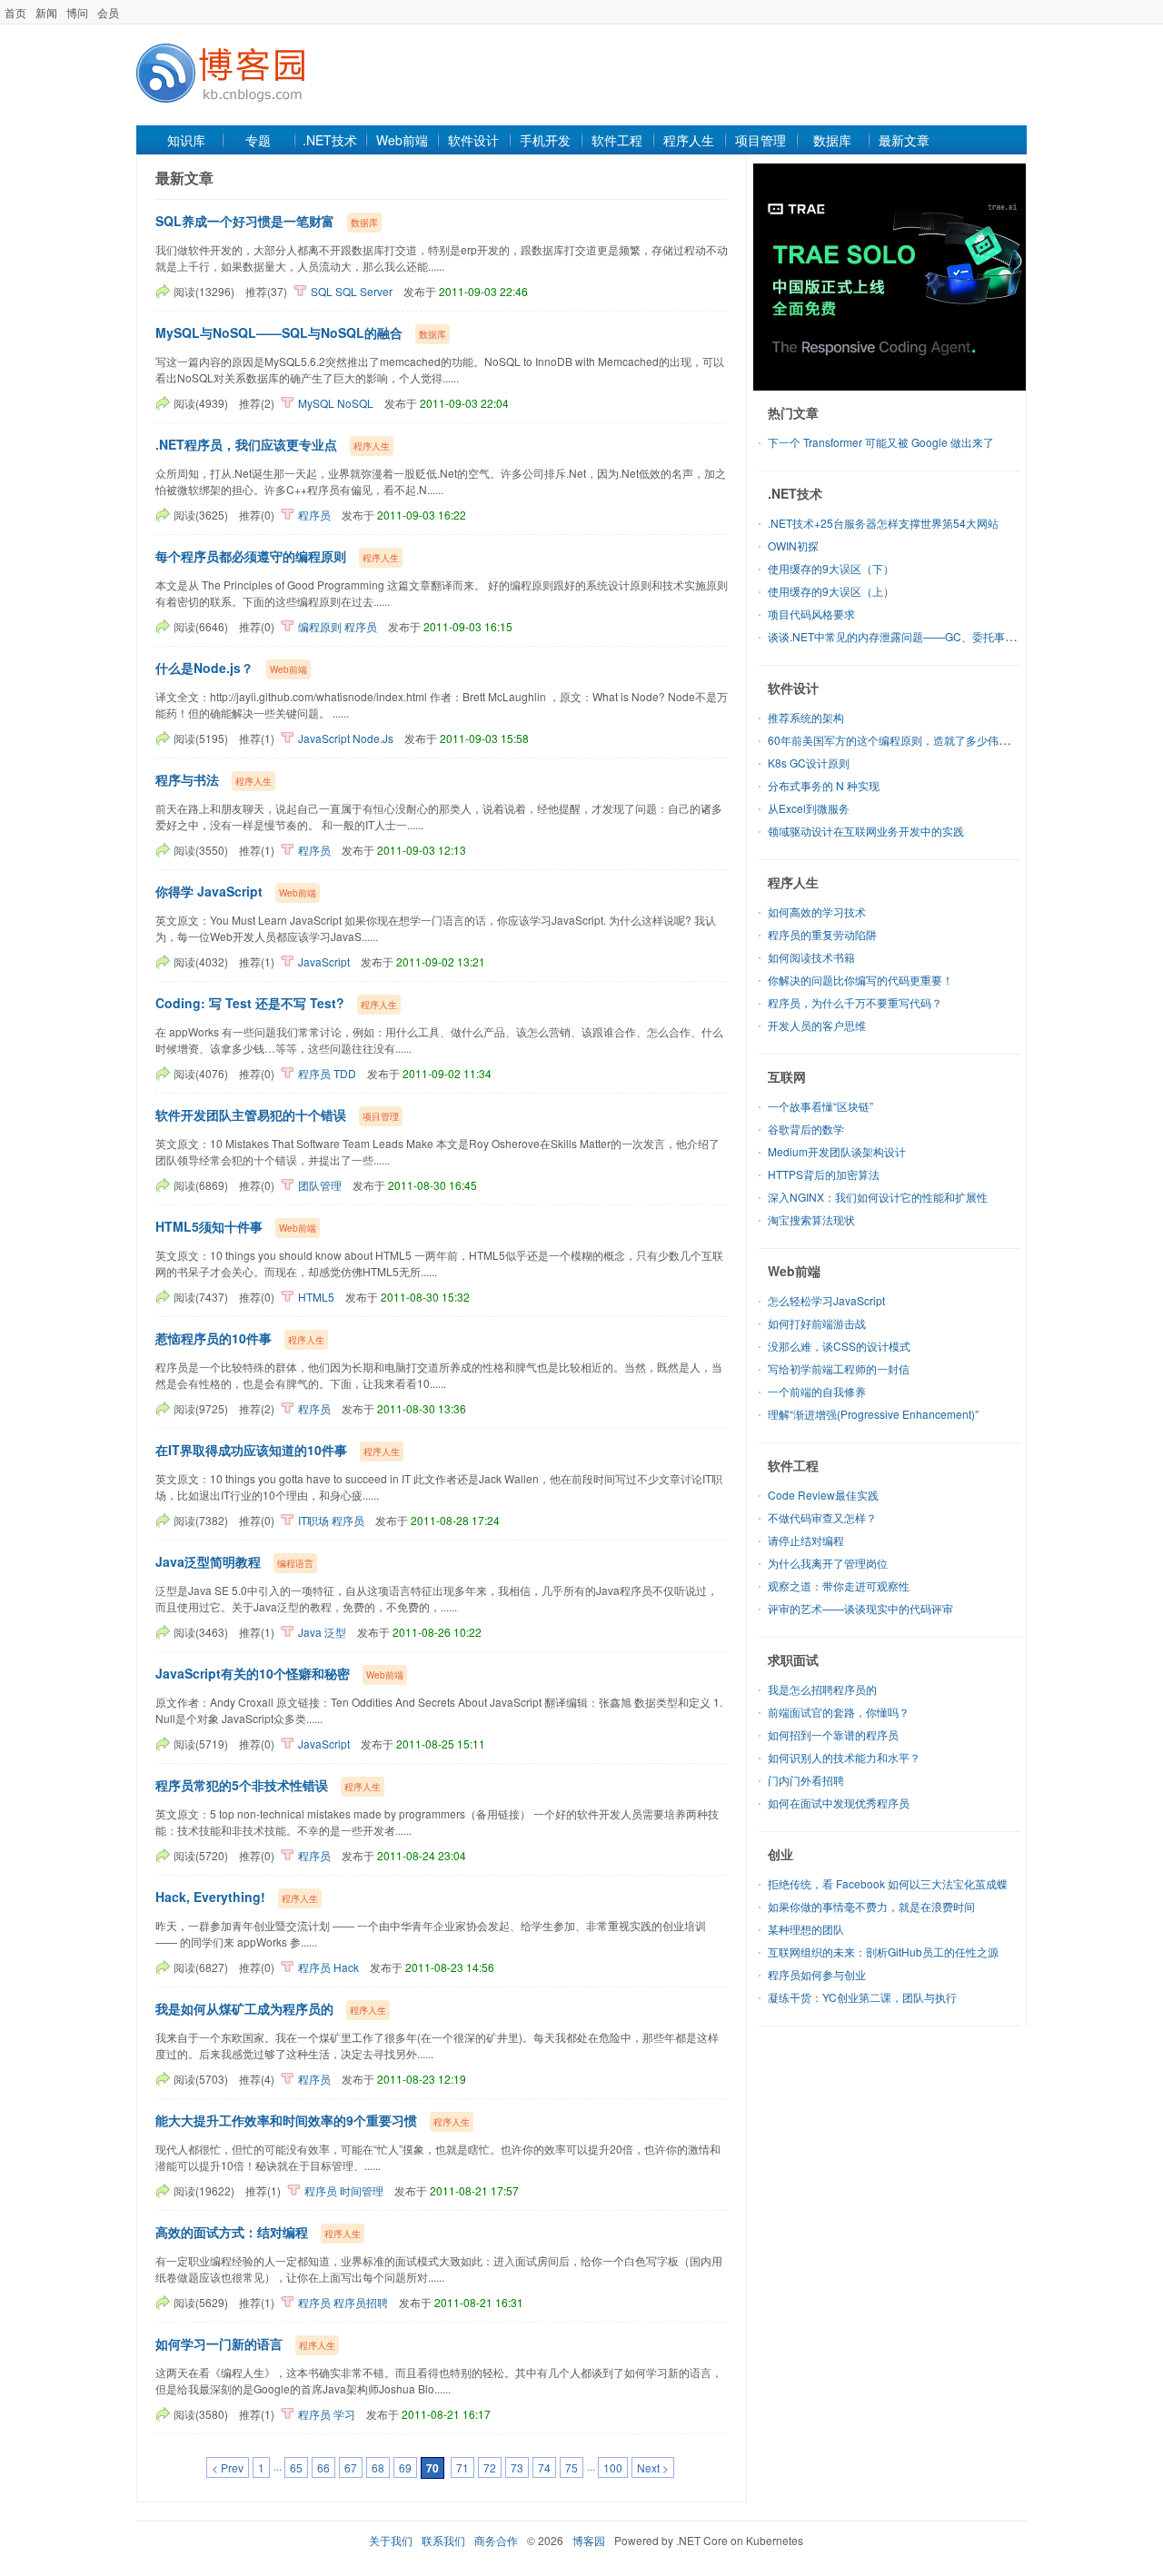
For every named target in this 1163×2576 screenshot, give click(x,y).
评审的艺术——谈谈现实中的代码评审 (860, 1608)
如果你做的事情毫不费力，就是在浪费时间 (871, 1906)
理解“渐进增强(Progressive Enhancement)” (873, 1414)
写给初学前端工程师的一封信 (839, 1368)
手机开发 (545, 140)
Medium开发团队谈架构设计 (837, 1151)
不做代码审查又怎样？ (822, 1517)
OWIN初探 (793, 545)
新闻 (46, 12)
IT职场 (313, 1520)
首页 (15, 12)
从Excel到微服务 (809, 808)
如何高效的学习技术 (817, 912)
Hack (346, 1967)
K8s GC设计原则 (809, 763)
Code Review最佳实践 (823, 1495)
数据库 (832, 140)
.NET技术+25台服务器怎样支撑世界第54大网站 (883, 523)
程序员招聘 (361, 2302)
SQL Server (364, 291)
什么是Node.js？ (204, 668)
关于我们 (391, 2540)
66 (323, 2467)
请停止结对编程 (806, 1540)
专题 (258, 140)
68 (378, 2467)
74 (544, 2467)
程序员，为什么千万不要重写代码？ (855, 1002)
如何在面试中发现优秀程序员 (839, 1803)
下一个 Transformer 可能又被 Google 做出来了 (881, 442)
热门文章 (793, 412)
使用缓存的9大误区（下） (831, 568)
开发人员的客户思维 (817, 1025)
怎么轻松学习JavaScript (826, 1300)
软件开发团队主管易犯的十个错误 (251, 1115)
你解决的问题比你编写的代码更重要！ (860, 980)
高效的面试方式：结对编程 (232, 2232)
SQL (322, 291)
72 (490, 2467)
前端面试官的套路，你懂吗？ (839, 1712)
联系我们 (443, 2540)
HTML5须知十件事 (209, 1226)
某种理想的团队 (806, 1929)
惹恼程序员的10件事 (214, 1338)
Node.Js (373, 738)
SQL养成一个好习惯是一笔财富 (245, 221)
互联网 (787, 1076)
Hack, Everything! (210, 1897)
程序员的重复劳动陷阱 (822, 934)
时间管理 (362, 2190)
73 (517, 2467)
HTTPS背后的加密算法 (824, 1174)
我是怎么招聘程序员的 (822, 1689)
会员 (108, 12)
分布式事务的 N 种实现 (824, 785)
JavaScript (324, 738)
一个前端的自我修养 (817, 1391)
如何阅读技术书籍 (811, 957)
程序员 (314, 515)
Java (310, 1632)
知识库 (186, 140)
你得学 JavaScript (209, 891)
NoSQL (355, 403)
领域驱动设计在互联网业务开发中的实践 (866, 831)
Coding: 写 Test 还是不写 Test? (250, 1003)
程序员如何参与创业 (817, 1974)
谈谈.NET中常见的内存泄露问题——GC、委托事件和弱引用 (914, 636)
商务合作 (496, 2540)
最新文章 (904, 140)
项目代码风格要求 (811, 614)
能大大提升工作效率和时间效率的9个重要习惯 (286, 2120)
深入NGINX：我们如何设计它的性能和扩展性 (878, 1197)
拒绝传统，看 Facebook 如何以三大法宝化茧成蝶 (888, 1883)
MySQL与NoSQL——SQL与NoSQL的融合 (279, 332)
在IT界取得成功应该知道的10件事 (251, 1450)
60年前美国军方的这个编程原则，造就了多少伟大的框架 (905, 740)
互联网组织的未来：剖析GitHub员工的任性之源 (883, 1952)
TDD (345, 1073)
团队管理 (320, 1185)
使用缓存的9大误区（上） (831, 591)
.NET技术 (330, 140)
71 (462, 2467)
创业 (780, 1854)
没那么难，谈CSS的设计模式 (839, 1346)
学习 (344, 2414)
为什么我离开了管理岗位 (828, 1563)
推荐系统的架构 (806, 717)
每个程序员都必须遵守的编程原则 (251, 556)
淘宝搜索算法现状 (811, 1219)
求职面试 (793, 1660)
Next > (653, 2467)
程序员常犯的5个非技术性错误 (242, 1785)
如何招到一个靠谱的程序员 (833, 1734)
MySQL (316, 403)
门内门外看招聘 (806, 1780)
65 (296, 2467)
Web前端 (402, 140)
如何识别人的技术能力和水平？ (844, 1757)
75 (572, 2467)
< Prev (228, 2467)
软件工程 (617, 140)
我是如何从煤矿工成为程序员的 (244, 2008)
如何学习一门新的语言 (219, 2343)
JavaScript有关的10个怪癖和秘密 (253, 1673)
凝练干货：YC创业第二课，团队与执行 (862, 1997)
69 (405, 2467)
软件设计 (473, 140)
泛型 (335, 1632)
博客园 (589, 2540)
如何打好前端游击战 (817, 1323)
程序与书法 (187, 779)
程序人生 (689, 140)
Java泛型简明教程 (208, 1561)
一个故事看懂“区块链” (820, 1106)
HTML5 (316, 1297)
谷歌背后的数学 (806, 1129)
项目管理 (760, 140)
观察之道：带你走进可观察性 (839, 1585)
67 (351, 2467)
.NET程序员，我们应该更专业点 (246, 444)
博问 (77, 12)
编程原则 (320, 626)
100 (613, 2467)
